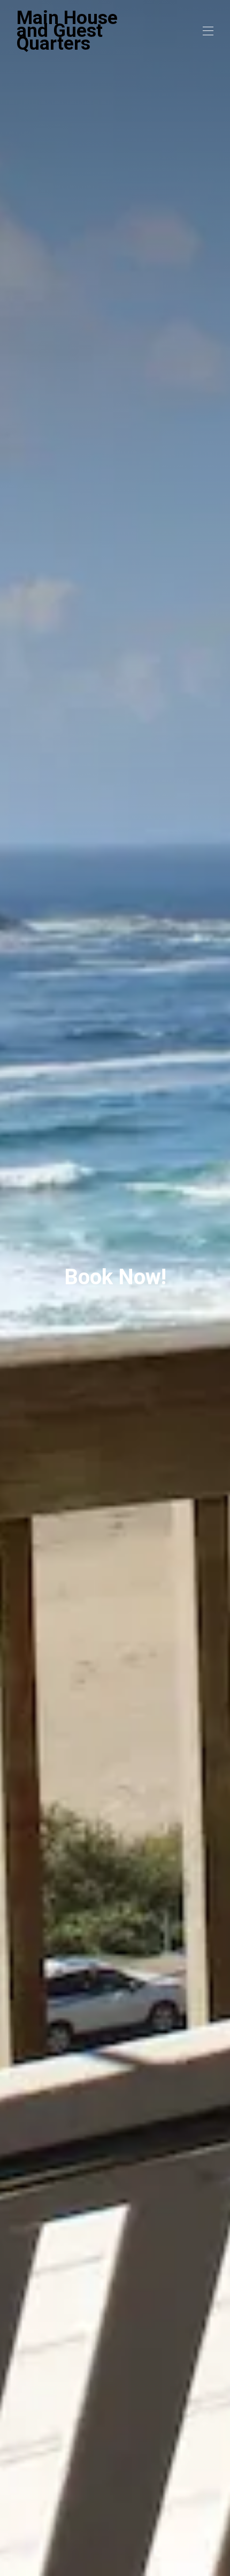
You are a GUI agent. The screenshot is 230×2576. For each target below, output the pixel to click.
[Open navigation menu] (208, 31)
